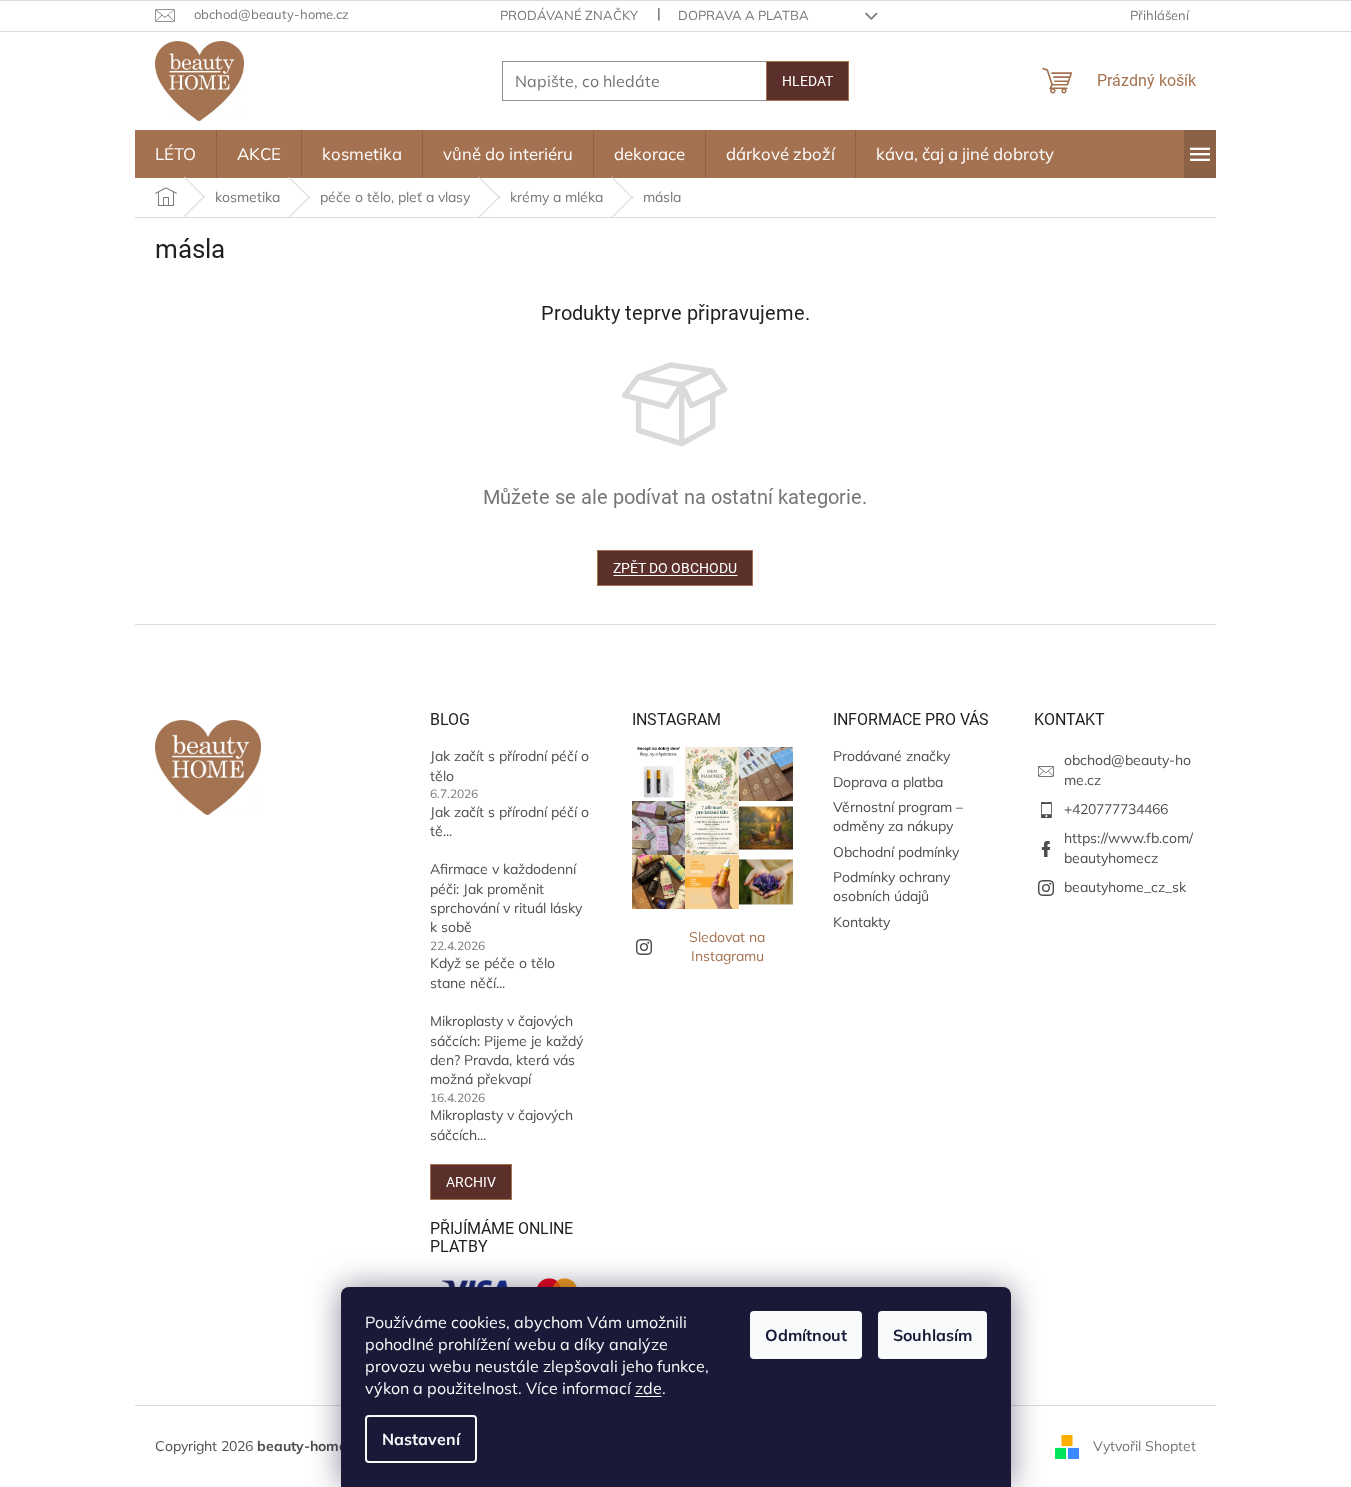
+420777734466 (1116, 809)
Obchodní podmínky (896, 852)
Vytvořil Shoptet (1144, 1445)
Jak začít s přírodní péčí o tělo (509, 765)
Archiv (471, 1182)
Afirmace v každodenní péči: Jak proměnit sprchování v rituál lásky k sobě (506, 898)
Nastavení (421, 1439)
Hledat (807, 81)
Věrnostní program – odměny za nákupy (898, 816)
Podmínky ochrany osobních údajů (891, 886)
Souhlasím (932, 1335)
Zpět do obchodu (675, 568)
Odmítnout (806, 1335)
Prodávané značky (569, 15)
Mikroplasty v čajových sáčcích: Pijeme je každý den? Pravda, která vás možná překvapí (506, 1050)
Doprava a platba (743, 15)
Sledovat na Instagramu (727, 946)
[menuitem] (175, 154)
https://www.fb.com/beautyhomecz (1128, 847)
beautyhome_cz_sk (1125, 887)
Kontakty (861, 922)
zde (648, 1388)
